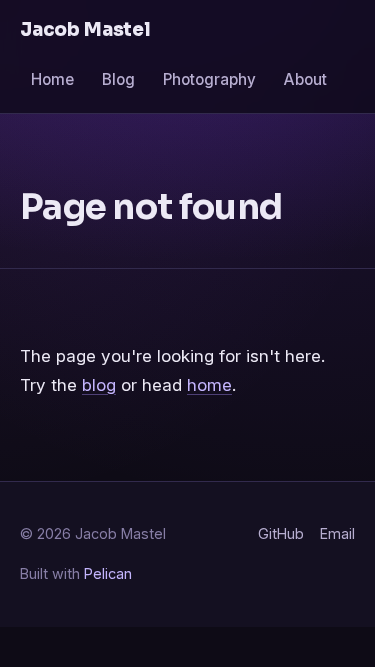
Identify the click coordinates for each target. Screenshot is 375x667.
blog (99, 385)
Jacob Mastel (85, 29)
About (305, 79)
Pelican (108, 573)
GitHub (281, 533)
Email (337, 533)
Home (52, 79)
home (209, 385)
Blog (118, 79)
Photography (209, 79)
